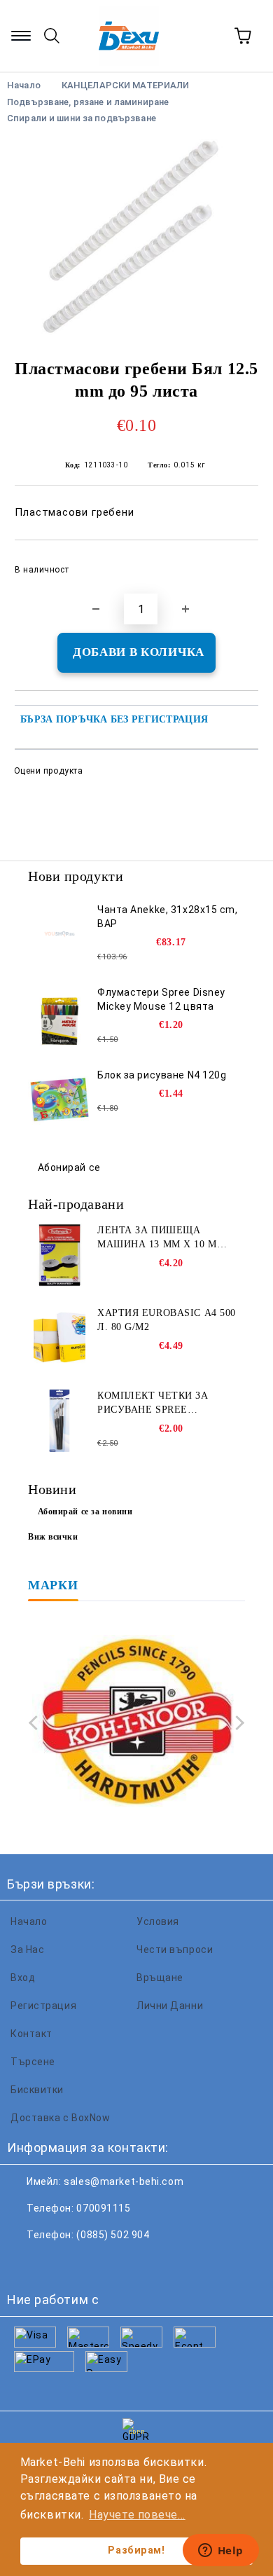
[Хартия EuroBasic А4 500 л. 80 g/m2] (59, 1338)
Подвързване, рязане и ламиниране (88, 102)
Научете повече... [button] (137, 2515)
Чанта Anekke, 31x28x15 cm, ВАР (168, 917)
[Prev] (36, 1723)
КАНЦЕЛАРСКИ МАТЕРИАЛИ (126, 85)
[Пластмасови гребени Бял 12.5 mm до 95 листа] (136, 237)
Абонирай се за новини (85, 1512)
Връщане (160, 1978)
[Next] (237, 1723)
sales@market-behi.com (124, 2181)
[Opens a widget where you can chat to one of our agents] (220, 2551)
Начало (29, 1921)
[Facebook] (25, 2263)
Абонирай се (69, 1167)
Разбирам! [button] (136, 2550)
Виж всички (53, 1537)
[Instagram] (87, 2263)
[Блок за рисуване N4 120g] (59, 1099)
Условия (158, 1921)
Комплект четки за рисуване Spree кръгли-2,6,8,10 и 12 (153, 1404)
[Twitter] (56, 2263)
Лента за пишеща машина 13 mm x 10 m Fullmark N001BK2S (157, 1238)
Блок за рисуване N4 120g (162, 1075)
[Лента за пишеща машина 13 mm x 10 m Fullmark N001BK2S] (59, 1255)
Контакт (31, 2034)
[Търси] (52, 36)
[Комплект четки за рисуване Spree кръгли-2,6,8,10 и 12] (59, 1420)
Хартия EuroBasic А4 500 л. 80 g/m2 (167, 1320)
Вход (23, 1978)
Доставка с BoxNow (61, 2118)
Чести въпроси (175, 1950)
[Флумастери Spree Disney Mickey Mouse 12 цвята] (59, 1017)
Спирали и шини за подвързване (82, 118)
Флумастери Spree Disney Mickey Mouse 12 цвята (161, 999)
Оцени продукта (48, 771)
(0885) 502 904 (113, 2235)
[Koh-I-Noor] (136, 1723)
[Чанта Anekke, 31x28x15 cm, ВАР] (59, 934)
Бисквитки (37, 2090)
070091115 (103, 2208)
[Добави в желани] (238, 563)
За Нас (27, 1950)
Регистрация (43, 2006)
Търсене (33, 2062)
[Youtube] (118, 2263)
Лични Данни (170, 2006)
